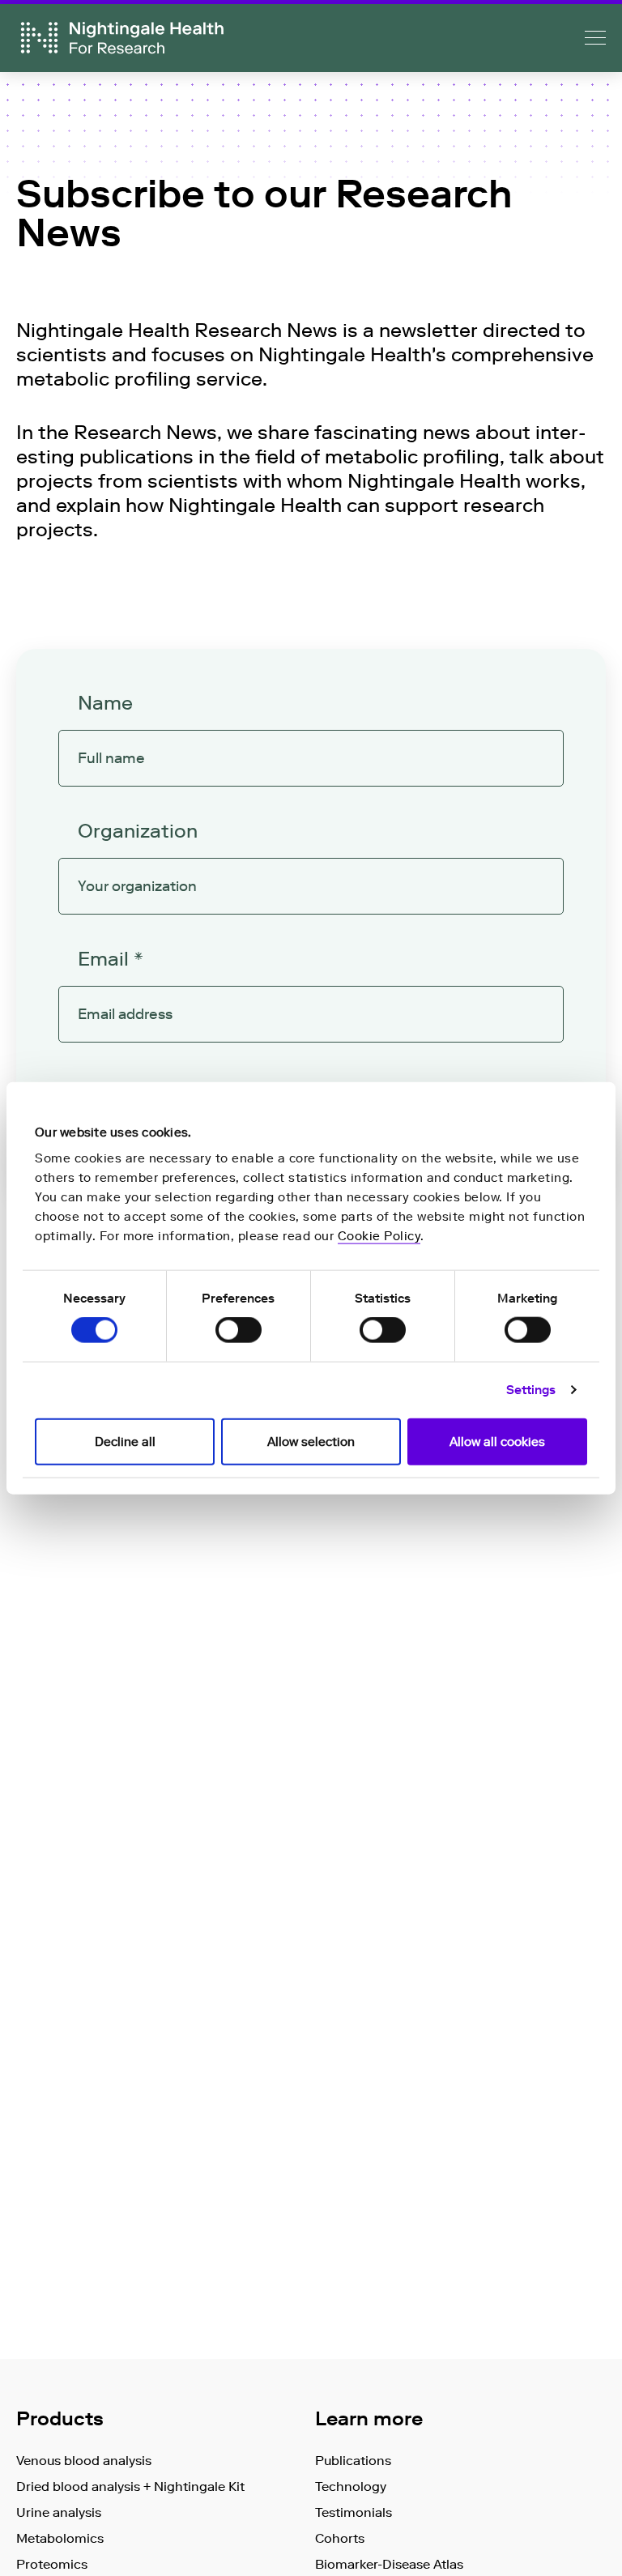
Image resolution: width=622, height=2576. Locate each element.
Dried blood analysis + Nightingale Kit (130, 2486)
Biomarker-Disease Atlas (389, 2564)
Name (105, 703)
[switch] (239, 1330)
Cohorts (340, 2538)
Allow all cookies (497, 1441)
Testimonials (354, 2512)
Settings (531, 1390)
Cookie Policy (379, 1235)
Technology (351, 2486)
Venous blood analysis (84, 2461)
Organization (138, 831)
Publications (353, 2461)
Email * (111, 959)
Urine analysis (59, 2512)
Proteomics (52, 2564)
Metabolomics (60, 2538)
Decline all (125, 1441)
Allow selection (311, 1441)
